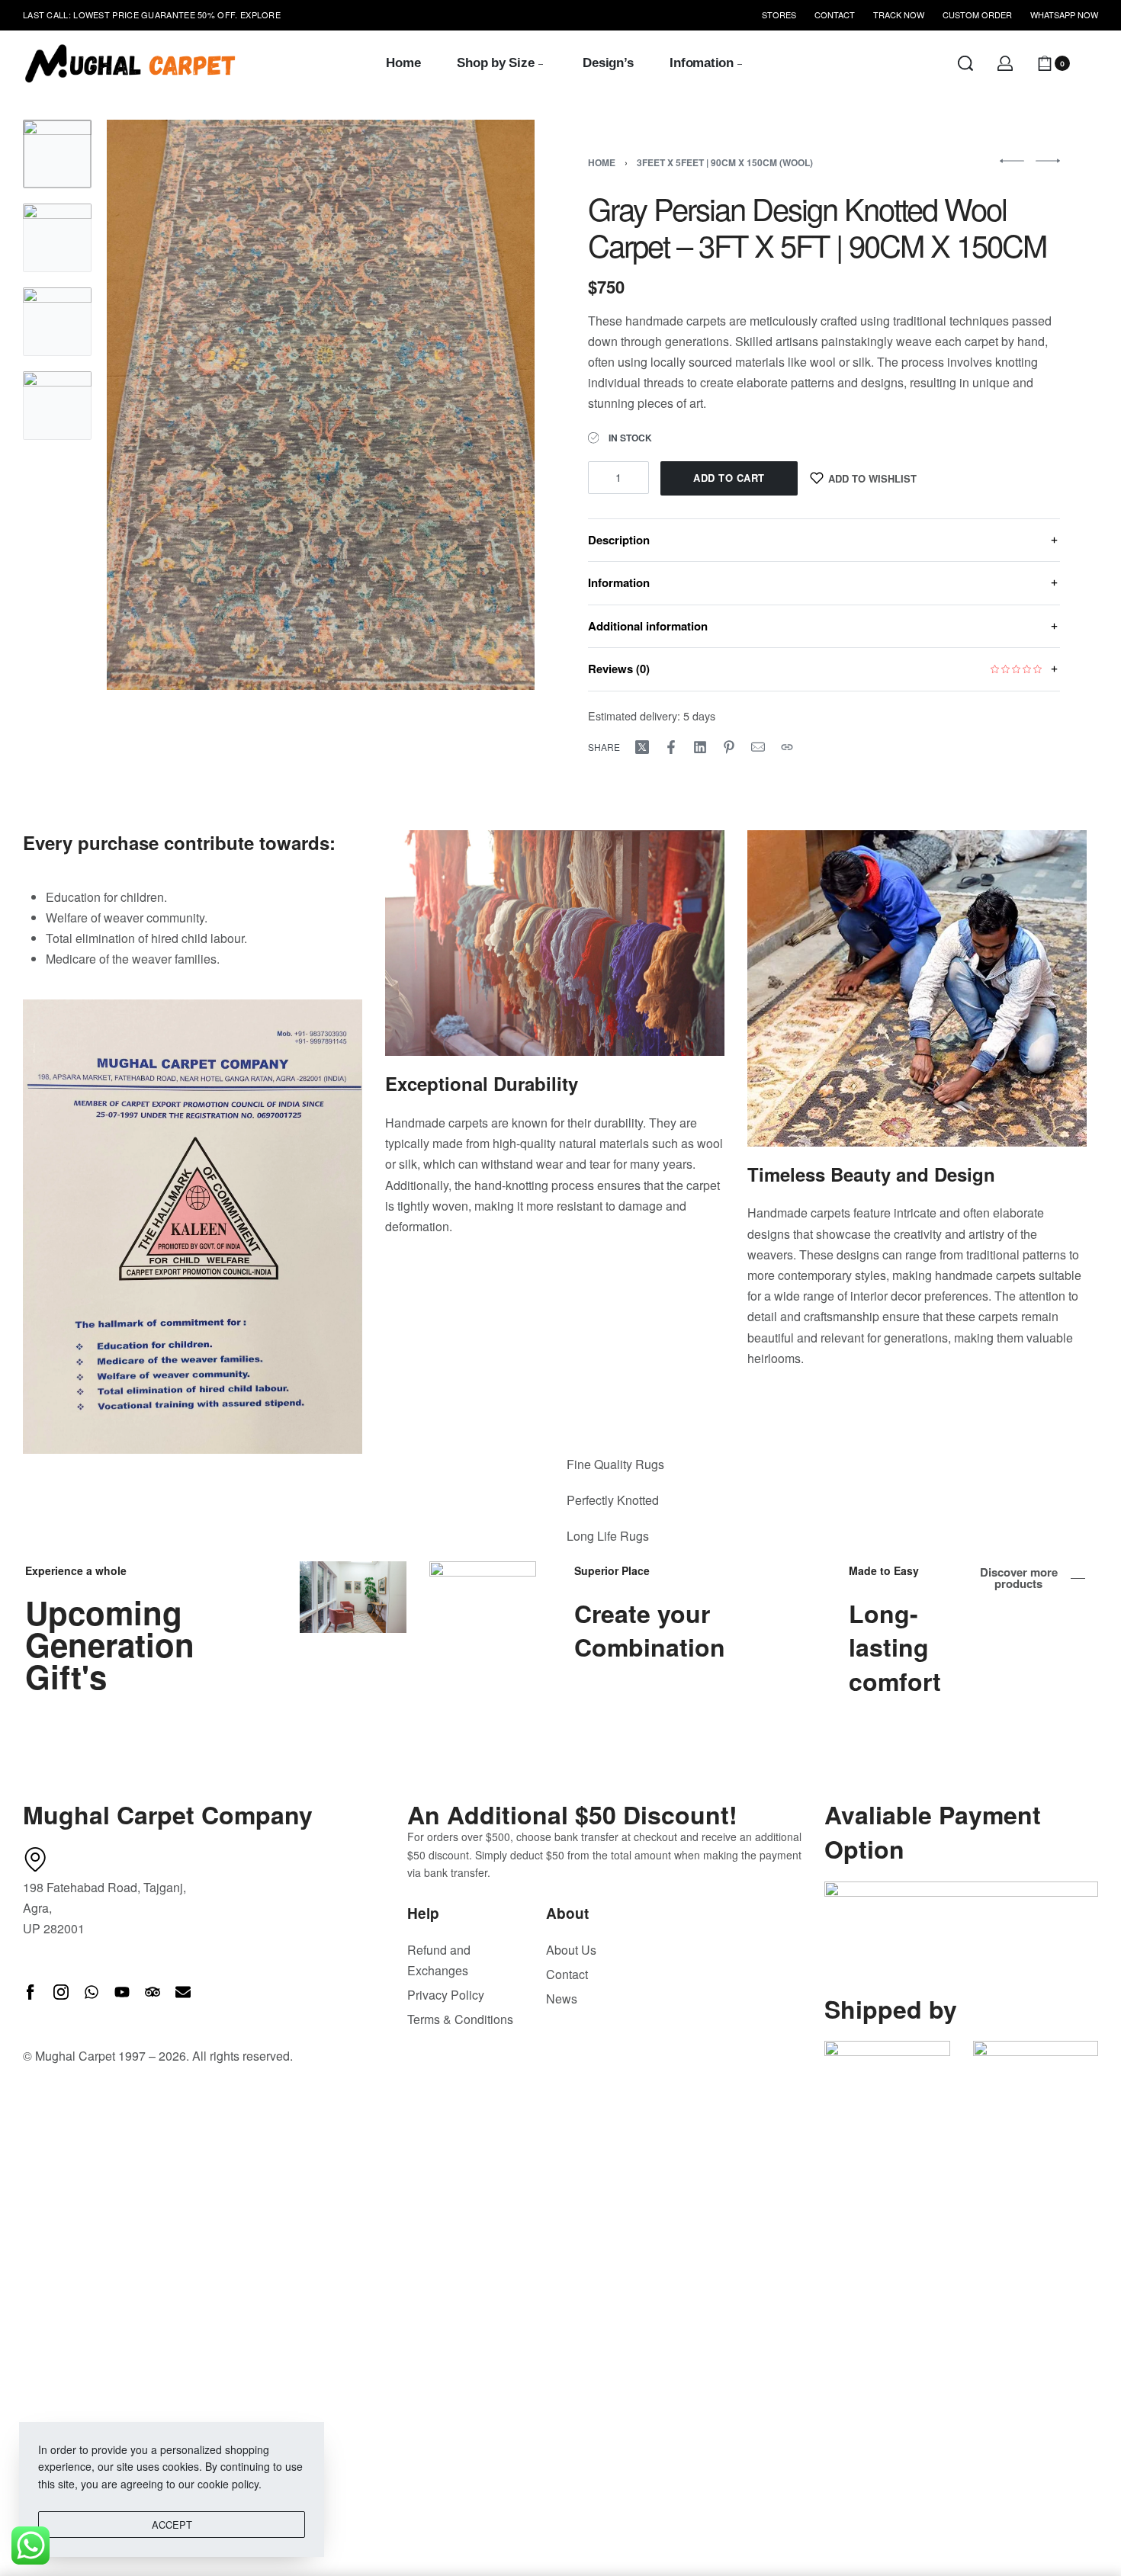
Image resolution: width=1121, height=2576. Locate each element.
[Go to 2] (57, 238)
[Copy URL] (787, 747)
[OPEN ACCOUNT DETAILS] (1005, 63)
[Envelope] (183, 1992)
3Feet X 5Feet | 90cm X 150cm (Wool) (725, 162)
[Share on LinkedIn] (700, 747)
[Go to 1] (57, 154)
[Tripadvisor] (153, 1992)
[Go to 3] (57, 322)
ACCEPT (172, 2525)
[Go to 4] (57, 406)
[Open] (1090, 63)
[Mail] (758, 747)
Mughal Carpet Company (168, 1814)
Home (602, 162)
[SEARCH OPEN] (965, 63)
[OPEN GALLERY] (321, 405)
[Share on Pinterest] (729, 747)
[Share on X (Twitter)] (642, 747)
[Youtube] (122, 1992)
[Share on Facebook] (671, 747)
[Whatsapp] (92, 1992)
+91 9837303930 (211, 15)
